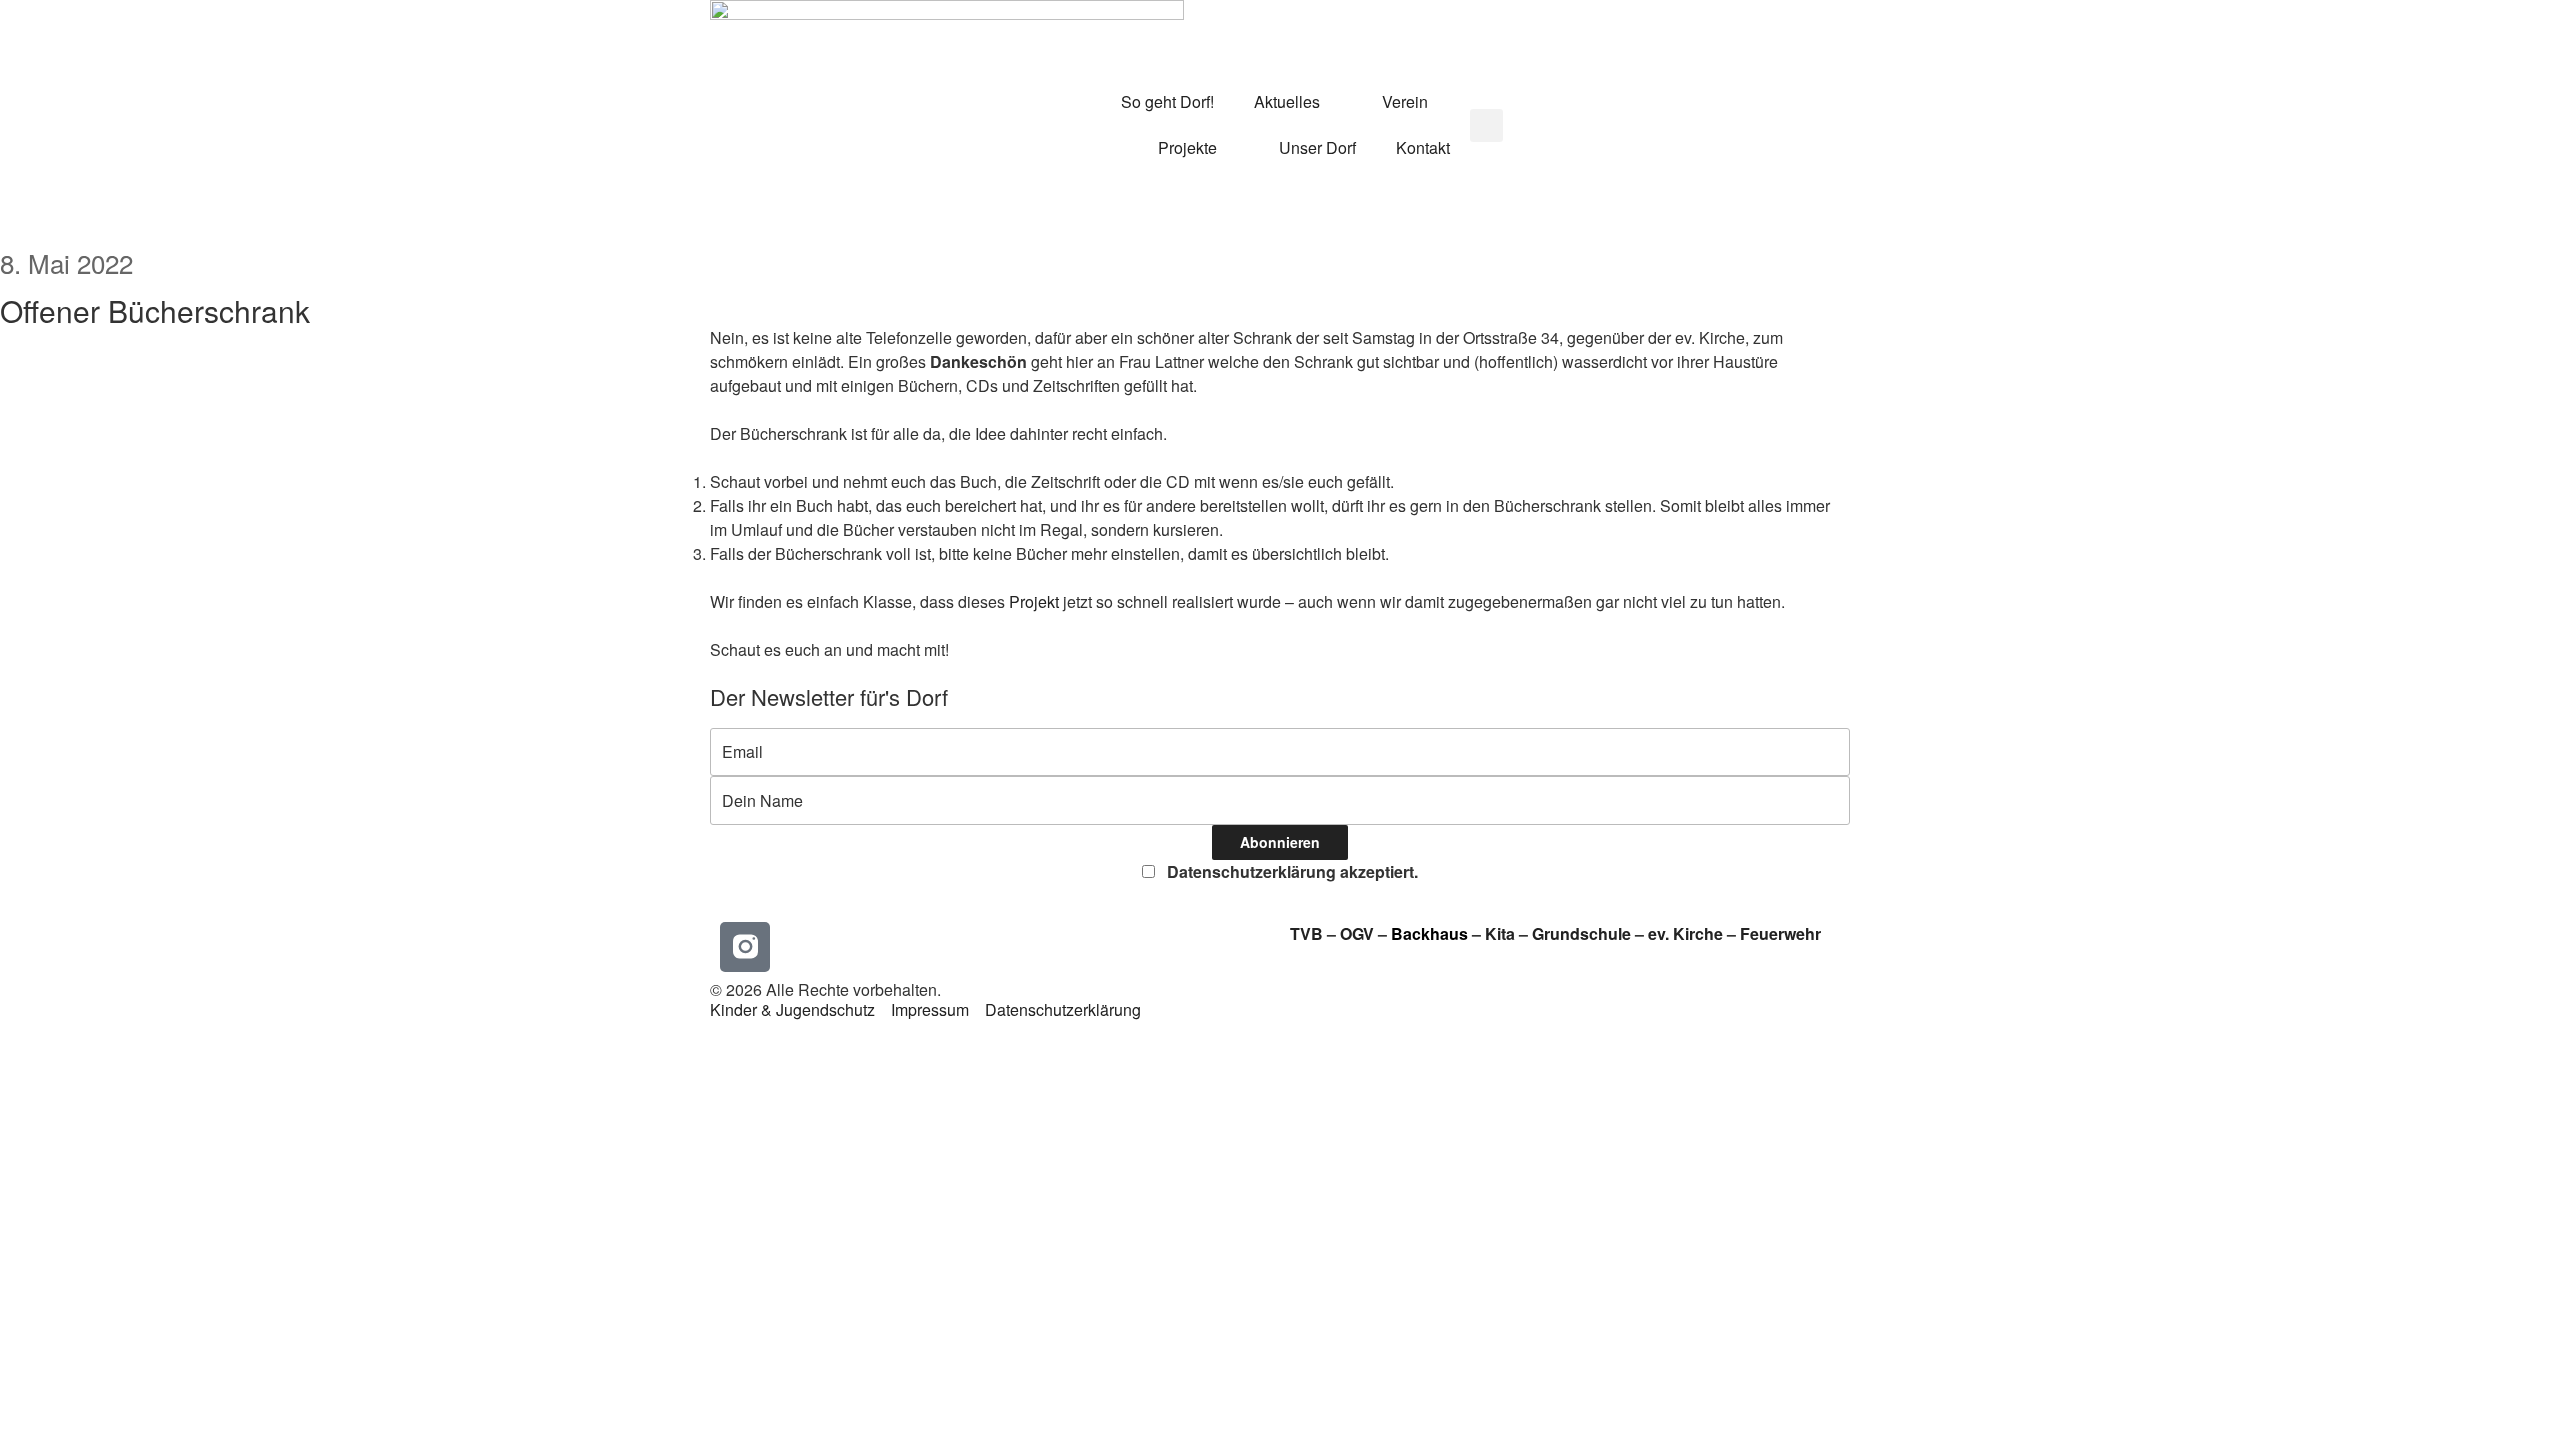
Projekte (1187, 147)
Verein (1405, 101)
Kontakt (1423, 147)
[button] (1486, 125)
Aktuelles (1287, 101)
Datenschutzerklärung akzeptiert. (1290, 871)
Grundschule (1581, 933)
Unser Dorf (1317, 147)
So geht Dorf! (1167, 101)
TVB (1306, 933)
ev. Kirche (1685, 933)
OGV (1357, 933)
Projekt (1034, 601)
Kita (1502, 933)
